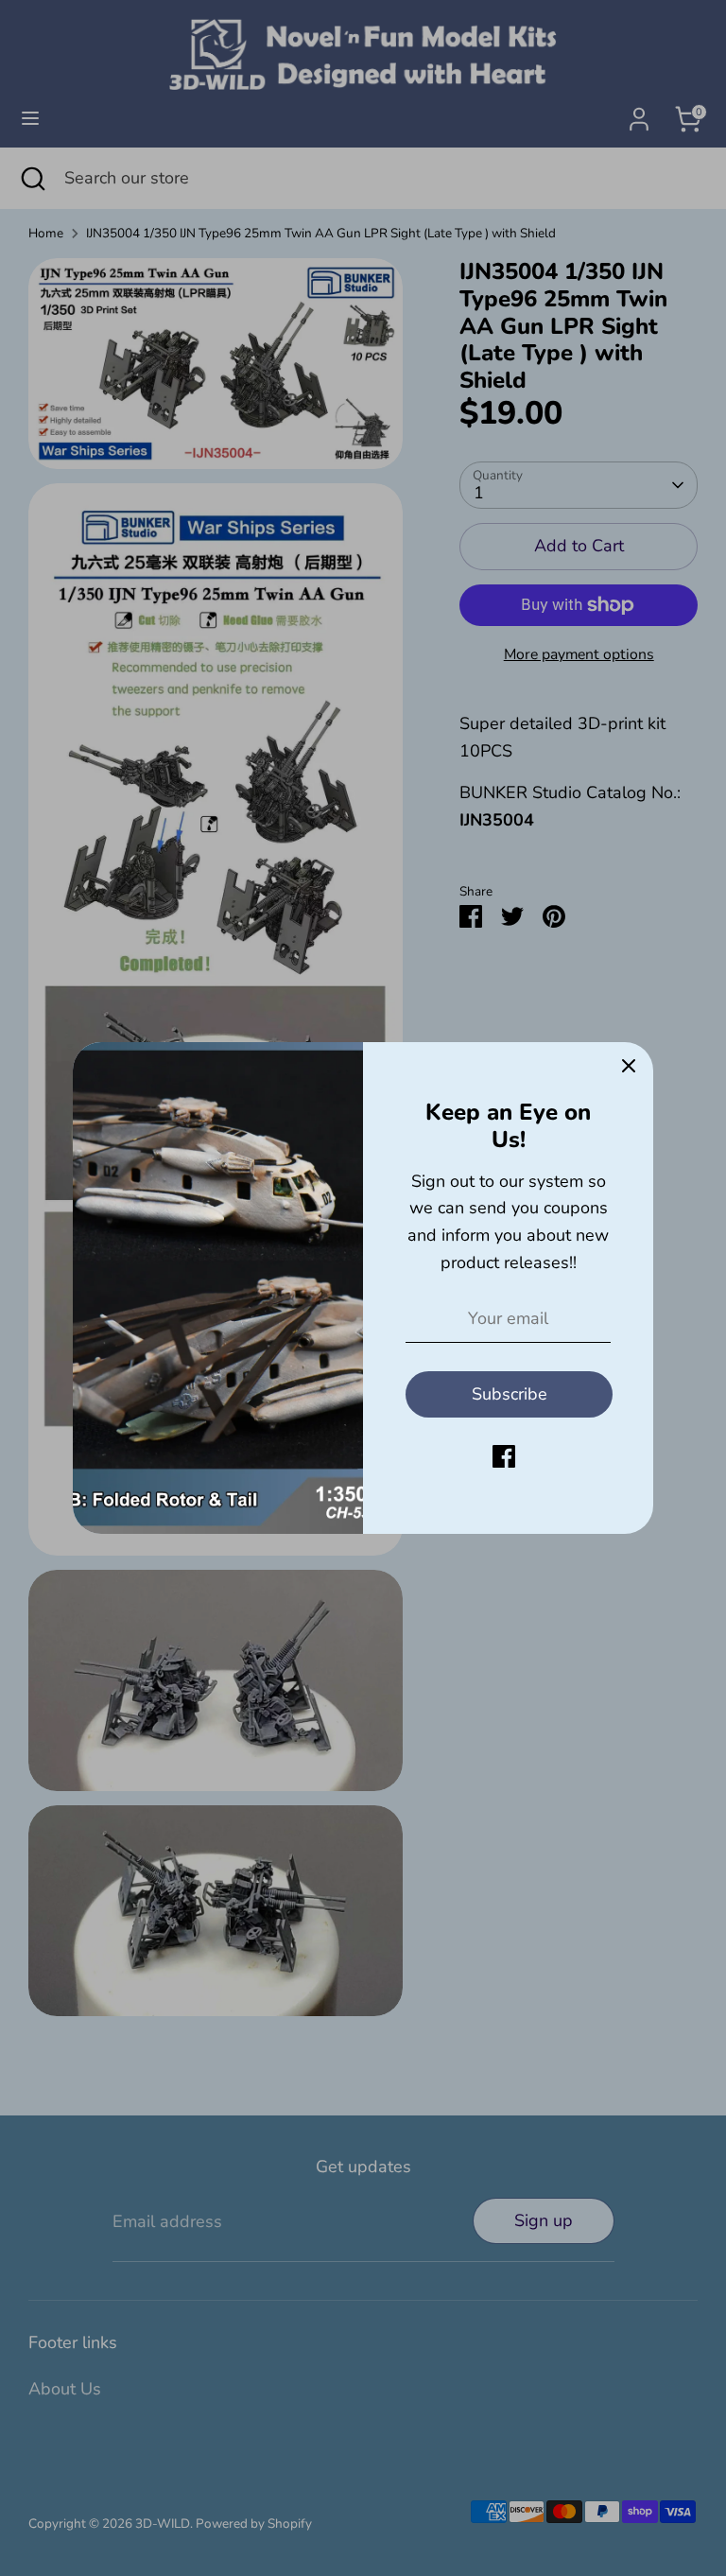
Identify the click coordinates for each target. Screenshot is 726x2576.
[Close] (629, 1067)
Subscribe (510, 1394)
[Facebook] (504, 1456)
